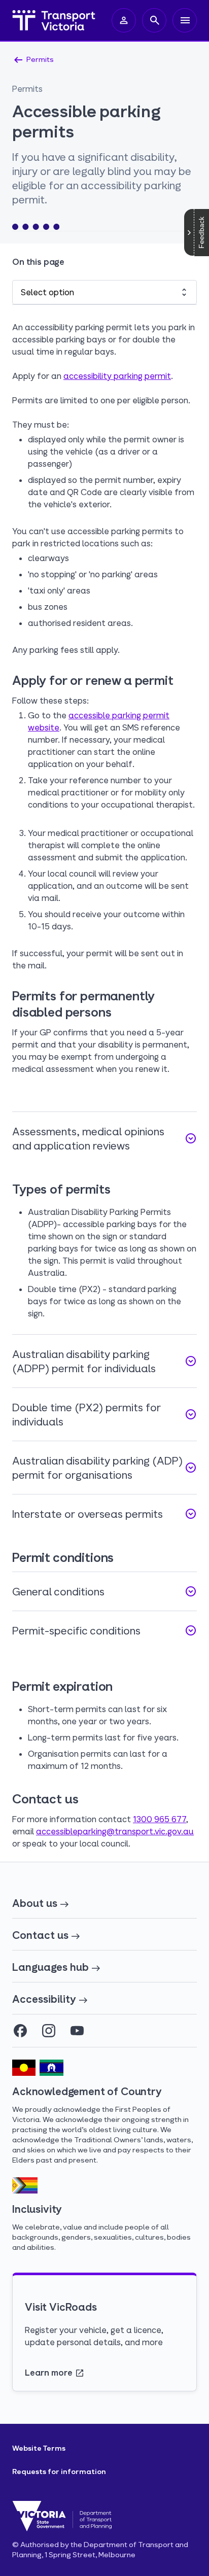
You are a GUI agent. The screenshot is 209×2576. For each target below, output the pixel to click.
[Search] (154, 20)
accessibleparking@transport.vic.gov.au (115, 1831)
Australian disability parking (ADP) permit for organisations (104, 1468)
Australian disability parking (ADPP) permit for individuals (104, 1361)
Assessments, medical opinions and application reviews (104, 1138)
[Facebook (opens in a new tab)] (20, 2031)
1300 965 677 (160, 1819)
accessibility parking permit (117, 376)
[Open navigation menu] (185, 20)
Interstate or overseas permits (104, 1514)
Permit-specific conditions (104, 1630)
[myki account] (124, 20)
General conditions (104, 1591)
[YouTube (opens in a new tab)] (77, 2031)
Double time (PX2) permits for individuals (104, 1414)
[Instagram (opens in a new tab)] (49, 2031)
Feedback (201, 233)
